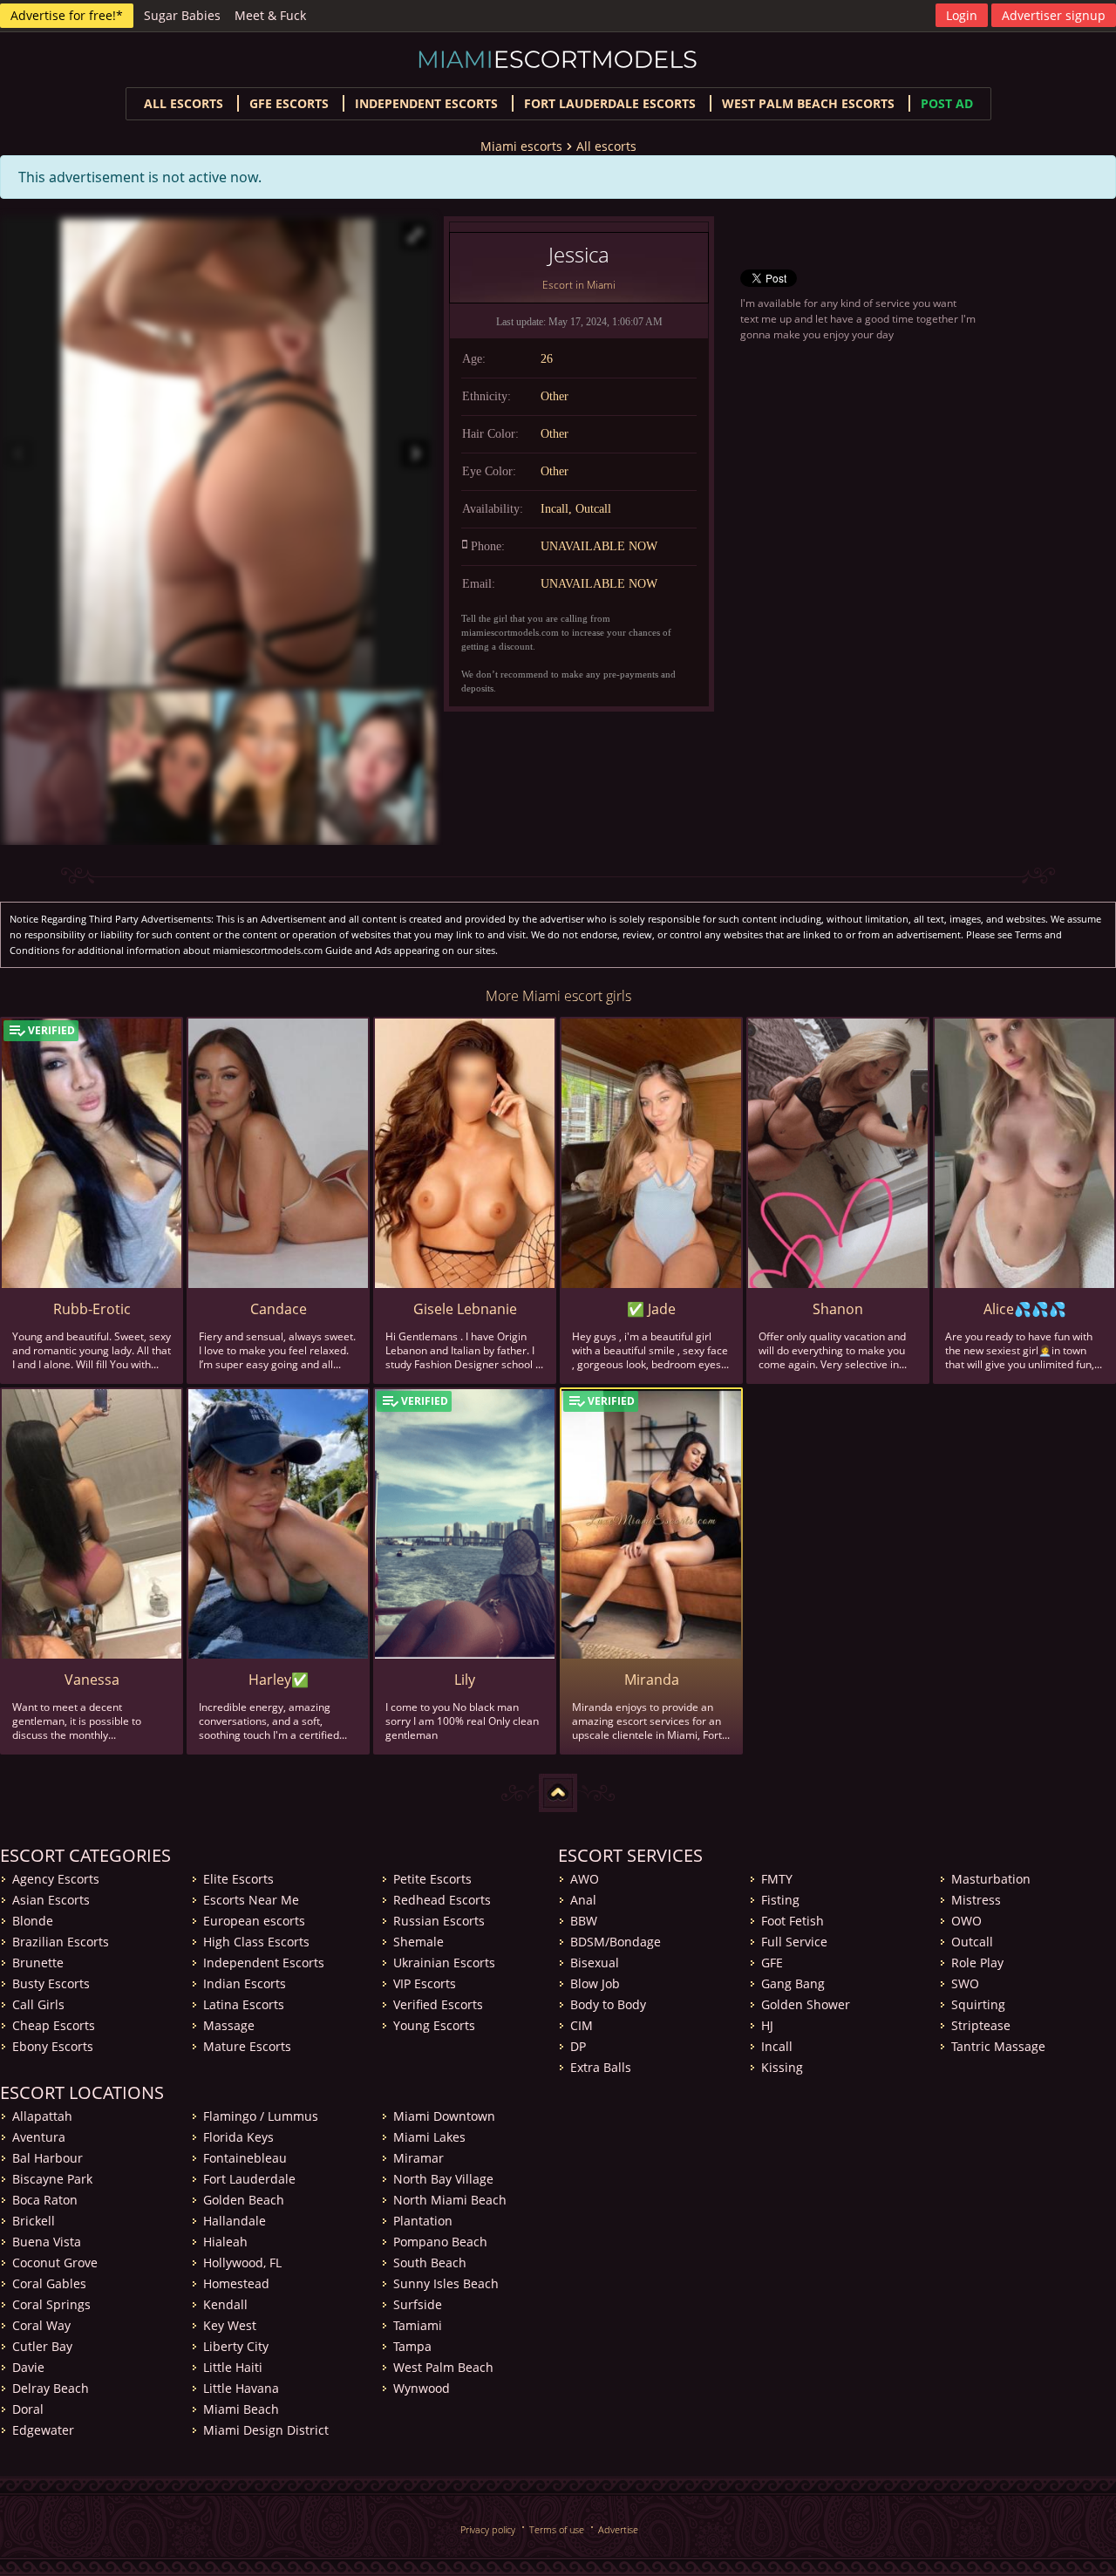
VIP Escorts (425, 1983)
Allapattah (42, 2116)
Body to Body (608, 2004)
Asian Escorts (51, 1900)
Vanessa (92, 1680)
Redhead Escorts (442, 1900)
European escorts (254, 1921)
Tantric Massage (998, 2046)
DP (578, 2046)
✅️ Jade (651, 1309)
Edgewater (43, 2430)
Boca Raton (45, 2200)
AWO (585, 1879)
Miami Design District (266, 2430)
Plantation (423, 2221)
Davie (28, 2367)
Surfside (418, 2304)
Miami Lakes (429, 2137)
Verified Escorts (438, 2004)
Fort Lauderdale (249, 2179)
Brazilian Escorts (61, 1942)
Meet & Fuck (270, 15)
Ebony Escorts (53, 2046)
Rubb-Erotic (92, 1309)
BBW (584, 1921)
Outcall (972, 1942)
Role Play (977, 1963)
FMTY (777, 1879)
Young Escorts (434, 2025)
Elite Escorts (238, 1879)
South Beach (430, 2263)
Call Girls (38, 2004)
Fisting (780, 1900)
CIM (582, 2025)
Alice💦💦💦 (1025, 1309)
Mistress (976, 1900)
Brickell (34, 2221)
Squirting (978, 2004)
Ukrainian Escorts (444, 1963)
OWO (966, 1921)
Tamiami (418, 2325)
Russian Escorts (439, 1921)
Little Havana (241, 2388)
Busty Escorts (51, 1983)
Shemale (418, 1942)
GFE (772, 1963)
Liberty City (236, 2346)
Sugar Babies (182, 15)
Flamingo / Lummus (261, 2116)
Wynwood (422, 2388)
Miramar (418, 2158)
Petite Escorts (432, 1879)
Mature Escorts (247, 2046)
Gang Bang (793, 1983)
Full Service (794, 1942)
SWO (965, 1983)
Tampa (412, 2346)
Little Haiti (233, 2367)
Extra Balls (601, 2067)
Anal (583, 1900)
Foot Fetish (793, 1921)
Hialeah (225, 2242)
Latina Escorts (244, 2004)
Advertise (618, 2529)
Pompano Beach (440, 2242)
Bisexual (595, 1963)
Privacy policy (488, 2529)
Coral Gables (49, 2283)
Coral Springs (51, 2304)
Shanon (838, 1309)
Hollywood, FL (242, 2263)
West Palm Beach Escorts (808, 103)
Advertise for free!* (67, 15)
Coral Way (41, 2325)
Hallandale (235, 2221)
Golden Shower (806, 2004)
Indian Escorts (245, 1983)
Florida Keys (238, 2137)
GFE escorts (289, 103)
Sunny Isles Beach (446, 2283)
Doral (28, 2409)
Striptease (981, 2025)
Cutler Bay (42, 2346)
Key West (230, 2325)
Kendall (225, 2304)
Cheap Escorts (54, 2025)
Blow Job (595, 1983)
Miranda (652, 1680)
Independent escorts (426, 103)
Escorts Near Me (251, 1900)
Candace (279, 1309)
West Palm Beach (443, 2367)
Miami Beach (241, 2409)
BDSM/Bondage (616, 1942)
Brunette (38, 1963)
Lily (465, 1680)
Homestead (236, 2283)
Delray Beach (51, 2388)
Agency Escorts (56, 1879)
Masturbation (991, 1879)
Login (962, 15)
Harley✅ (279, 1680)
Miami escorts (521, 146)
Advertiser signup (1054, 15)
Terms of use (557, 2529)
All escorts (184, 103)
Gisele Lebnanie (465, 1309)
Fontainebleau (245, 2158)
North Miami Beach (450, 2200)
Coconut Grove (55, 2263)
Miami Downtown (444, 2116)
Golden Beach (244, 2200)
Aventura (39, 2137)
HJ (767, 2025)
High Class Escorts (256, 1942)
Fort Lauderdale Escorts (610, 103)
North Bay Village (443, 2179)
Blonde (33, 1921)
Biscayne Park (52, 2179)
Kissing (782, 2067)
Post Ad (947, 103)
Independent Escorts (264, 1963)
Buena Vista (47, 2242)
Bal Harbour (48, 2158)
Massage (229, 2025)
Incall (777, 2046)
